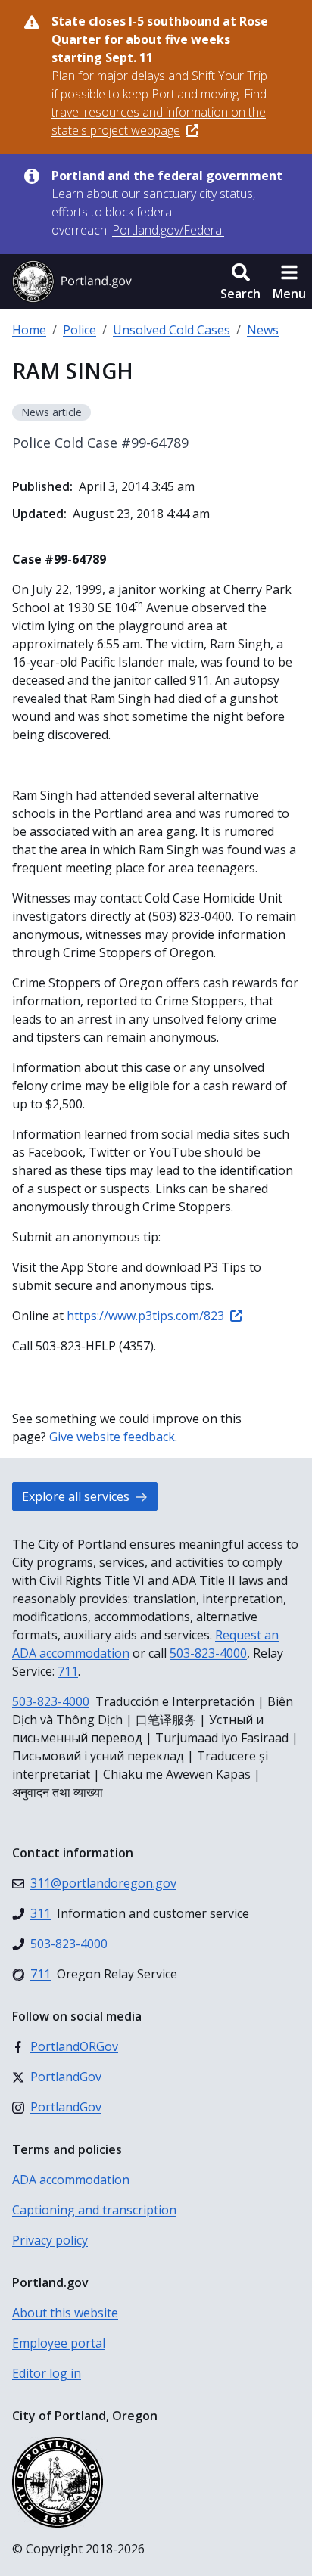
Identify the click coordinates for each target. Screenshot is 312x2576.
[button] (240, 281)
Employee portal (59, 2343)
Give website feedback (112, 1437)
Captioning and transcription (94, 2210)
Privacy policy (50, 2240)
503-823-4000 (208, 1653)
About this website (65, 2313)
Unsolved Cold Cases (172, 330)
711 (68, 1671)
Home (29, 330)
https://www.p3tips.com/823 (145, 1316)
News (263, 330)
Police (80, 330)
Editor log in (47, 2373)
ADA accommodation (71, 2180)
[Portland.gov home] (72, 281)
